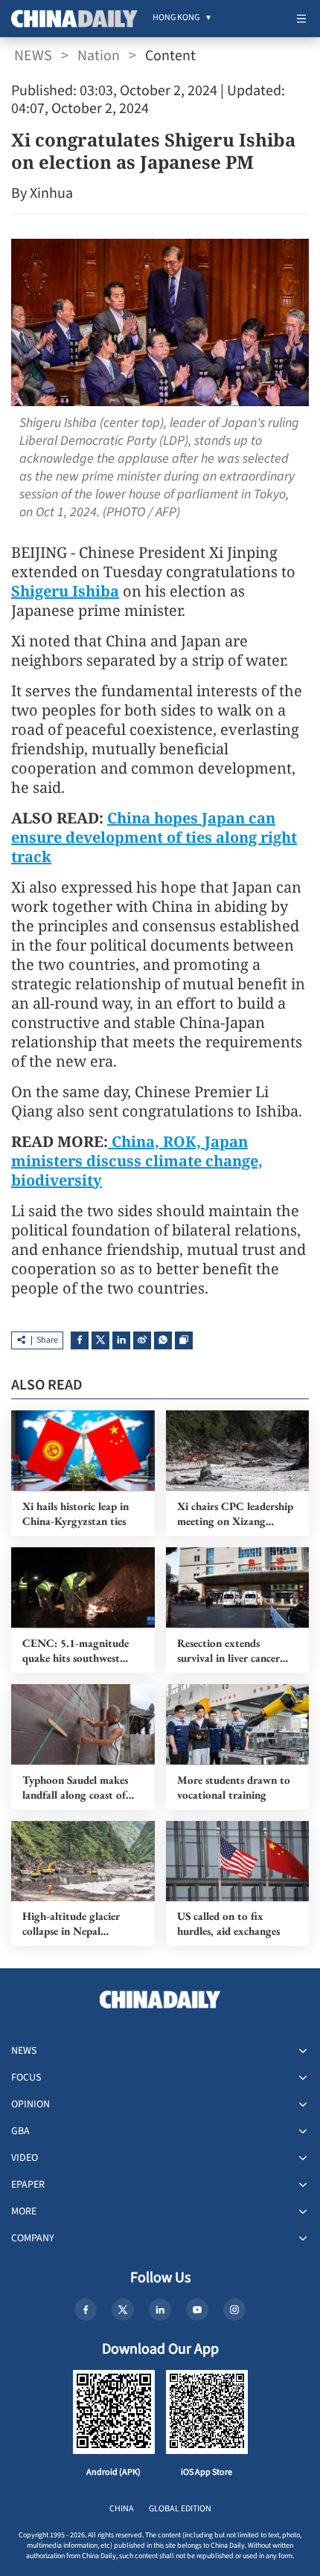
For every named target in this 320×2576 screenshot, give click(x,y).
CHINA (122, 2509)
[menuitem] (176, 19)
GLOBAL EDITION (180, 2509)
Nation (99, 56)
